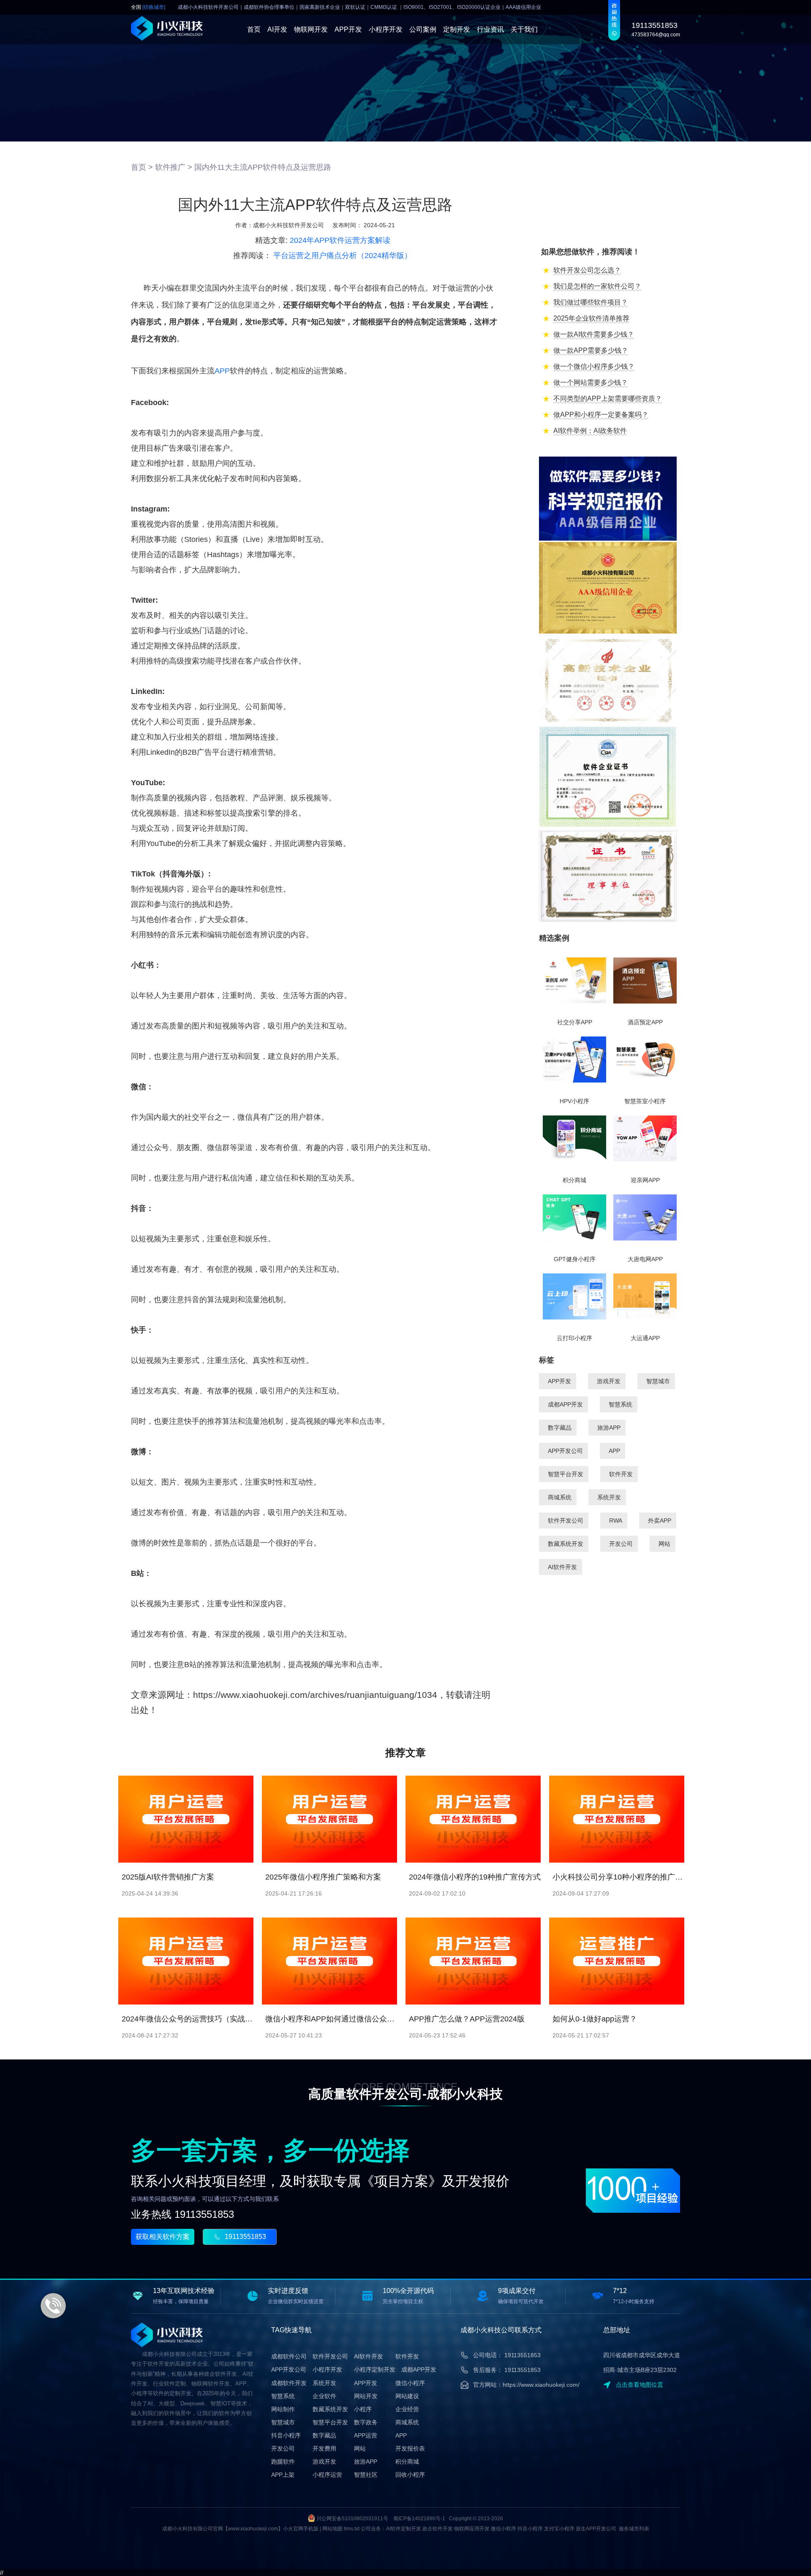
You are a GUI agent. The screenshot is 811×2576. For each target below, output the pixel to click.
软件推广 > (174, 167)
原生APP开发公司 (596, 2529)
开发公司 (621, 1544)
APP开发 (348, 29)
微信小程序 (410, 2383)
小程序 (363, 2409)
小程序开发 (386, 29)
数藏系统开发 (566, 1544)
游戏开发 (609, 1381)
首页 (254, 29)
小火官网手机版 (301, 2529)
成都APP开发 (565, 1404)
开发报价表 (410, 2448)
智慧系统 (620, 1404)
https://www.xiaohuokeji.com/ (541, 2385)
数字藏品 (560, 1428)
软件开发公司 (566, 1521)
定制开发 (457, 29)
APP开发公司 (565, 1451)
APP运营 (366, 2435)
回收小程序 (410, 2475)
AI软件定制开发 (404, 2529)
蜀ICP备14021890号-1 (419, 2519)
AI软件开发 (562, 1567)
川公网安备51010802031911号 (352, 2519)
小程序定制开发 (375, 2369)
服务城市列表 (634, 2529)
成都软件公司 (289, 2356)
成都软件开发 (289, 2383)
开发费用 (324, 2448)
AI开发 (277, 29)
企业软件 (324, 2396)
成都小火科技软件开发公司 (288, 225)
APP (222, 371)
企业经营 (407, 2409)
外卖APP (660, 1521)
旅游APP (609, 1428)
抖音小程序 (286, 2435)
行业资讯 (490, 29)
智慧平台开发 (566, 1474)
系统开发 (609, 1497)
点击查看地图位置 (640, 2385)
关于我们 (524, 29)
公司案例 (423, 29)
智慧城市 (658, 1381)
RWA (616, 1521)
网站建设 (407, 2396)
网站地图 (332, 2529)
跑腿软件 (283, 2462)
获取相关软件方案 (163, 2237)
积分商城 (407, 2462)
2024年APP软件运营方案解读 (340, 240)
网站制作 (283, 2409)
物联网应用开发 (472, 2529)
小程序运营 (327, 2475)
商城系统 (560, 1497)
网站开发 (366, 2396)
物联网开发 (311, 29)
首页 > (142, 167)
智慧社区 (366, 2475)
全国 (148, 7)
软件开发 (621, 1474)
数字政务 (366, 2422)
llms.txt (352, 2529)
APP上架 (283, 2475)
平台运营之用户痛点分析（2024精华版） (343, 256)
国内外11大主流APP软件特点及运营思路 (263, 167)
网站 (664, 1544)
